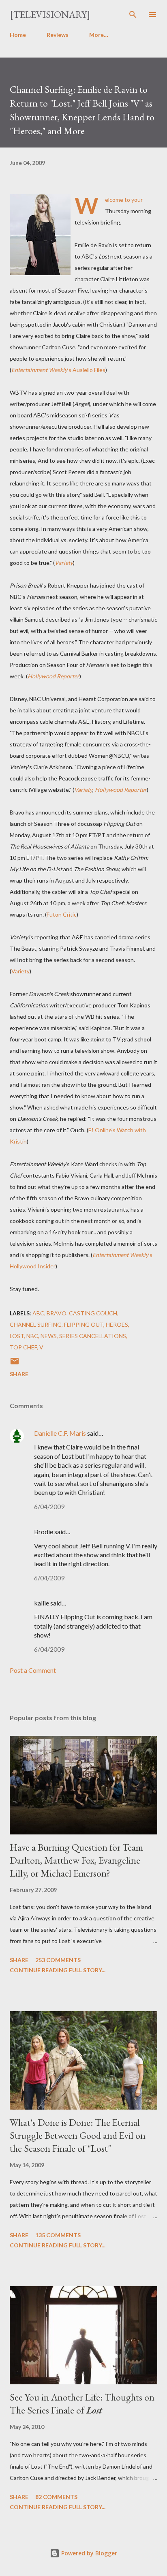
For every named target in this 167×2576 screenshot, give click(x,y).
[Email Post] (15, 1364)
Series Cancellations (93, 1336)
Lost (17, 1336)
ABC (38, 1313)
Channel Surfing (36, 1324)
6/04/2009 (49, 1506)
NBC (32, 1336)
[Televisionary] (50, 14)
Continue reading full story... (58, 1970)
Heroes (117, 1324)
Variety (64, 563)
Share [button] (19, 1374)
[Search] (133, 15)
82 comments (56, 2497)
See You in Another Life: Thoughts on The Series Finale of (82, 2404)
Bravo (57, 1313)
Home (18, 35)
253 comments (58, 1960)
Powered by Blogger (88, 2553)
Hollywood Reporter (54, 676)
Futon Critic (62, 914)
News (49, 1336)
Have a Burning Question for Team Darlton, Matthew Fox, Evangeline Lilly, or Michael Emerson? (76, 1860)
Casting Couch (93, 1313)
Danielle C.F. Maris (60, 1433)
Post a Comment (33, 1670)
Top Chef (23, 1347)
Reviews (58, 35)
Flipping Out (84, 1324)
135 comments (58, 2235)
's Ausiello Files (58, 370)
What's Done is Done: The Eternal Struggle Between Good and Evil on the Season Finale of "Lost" (78, 2135)
